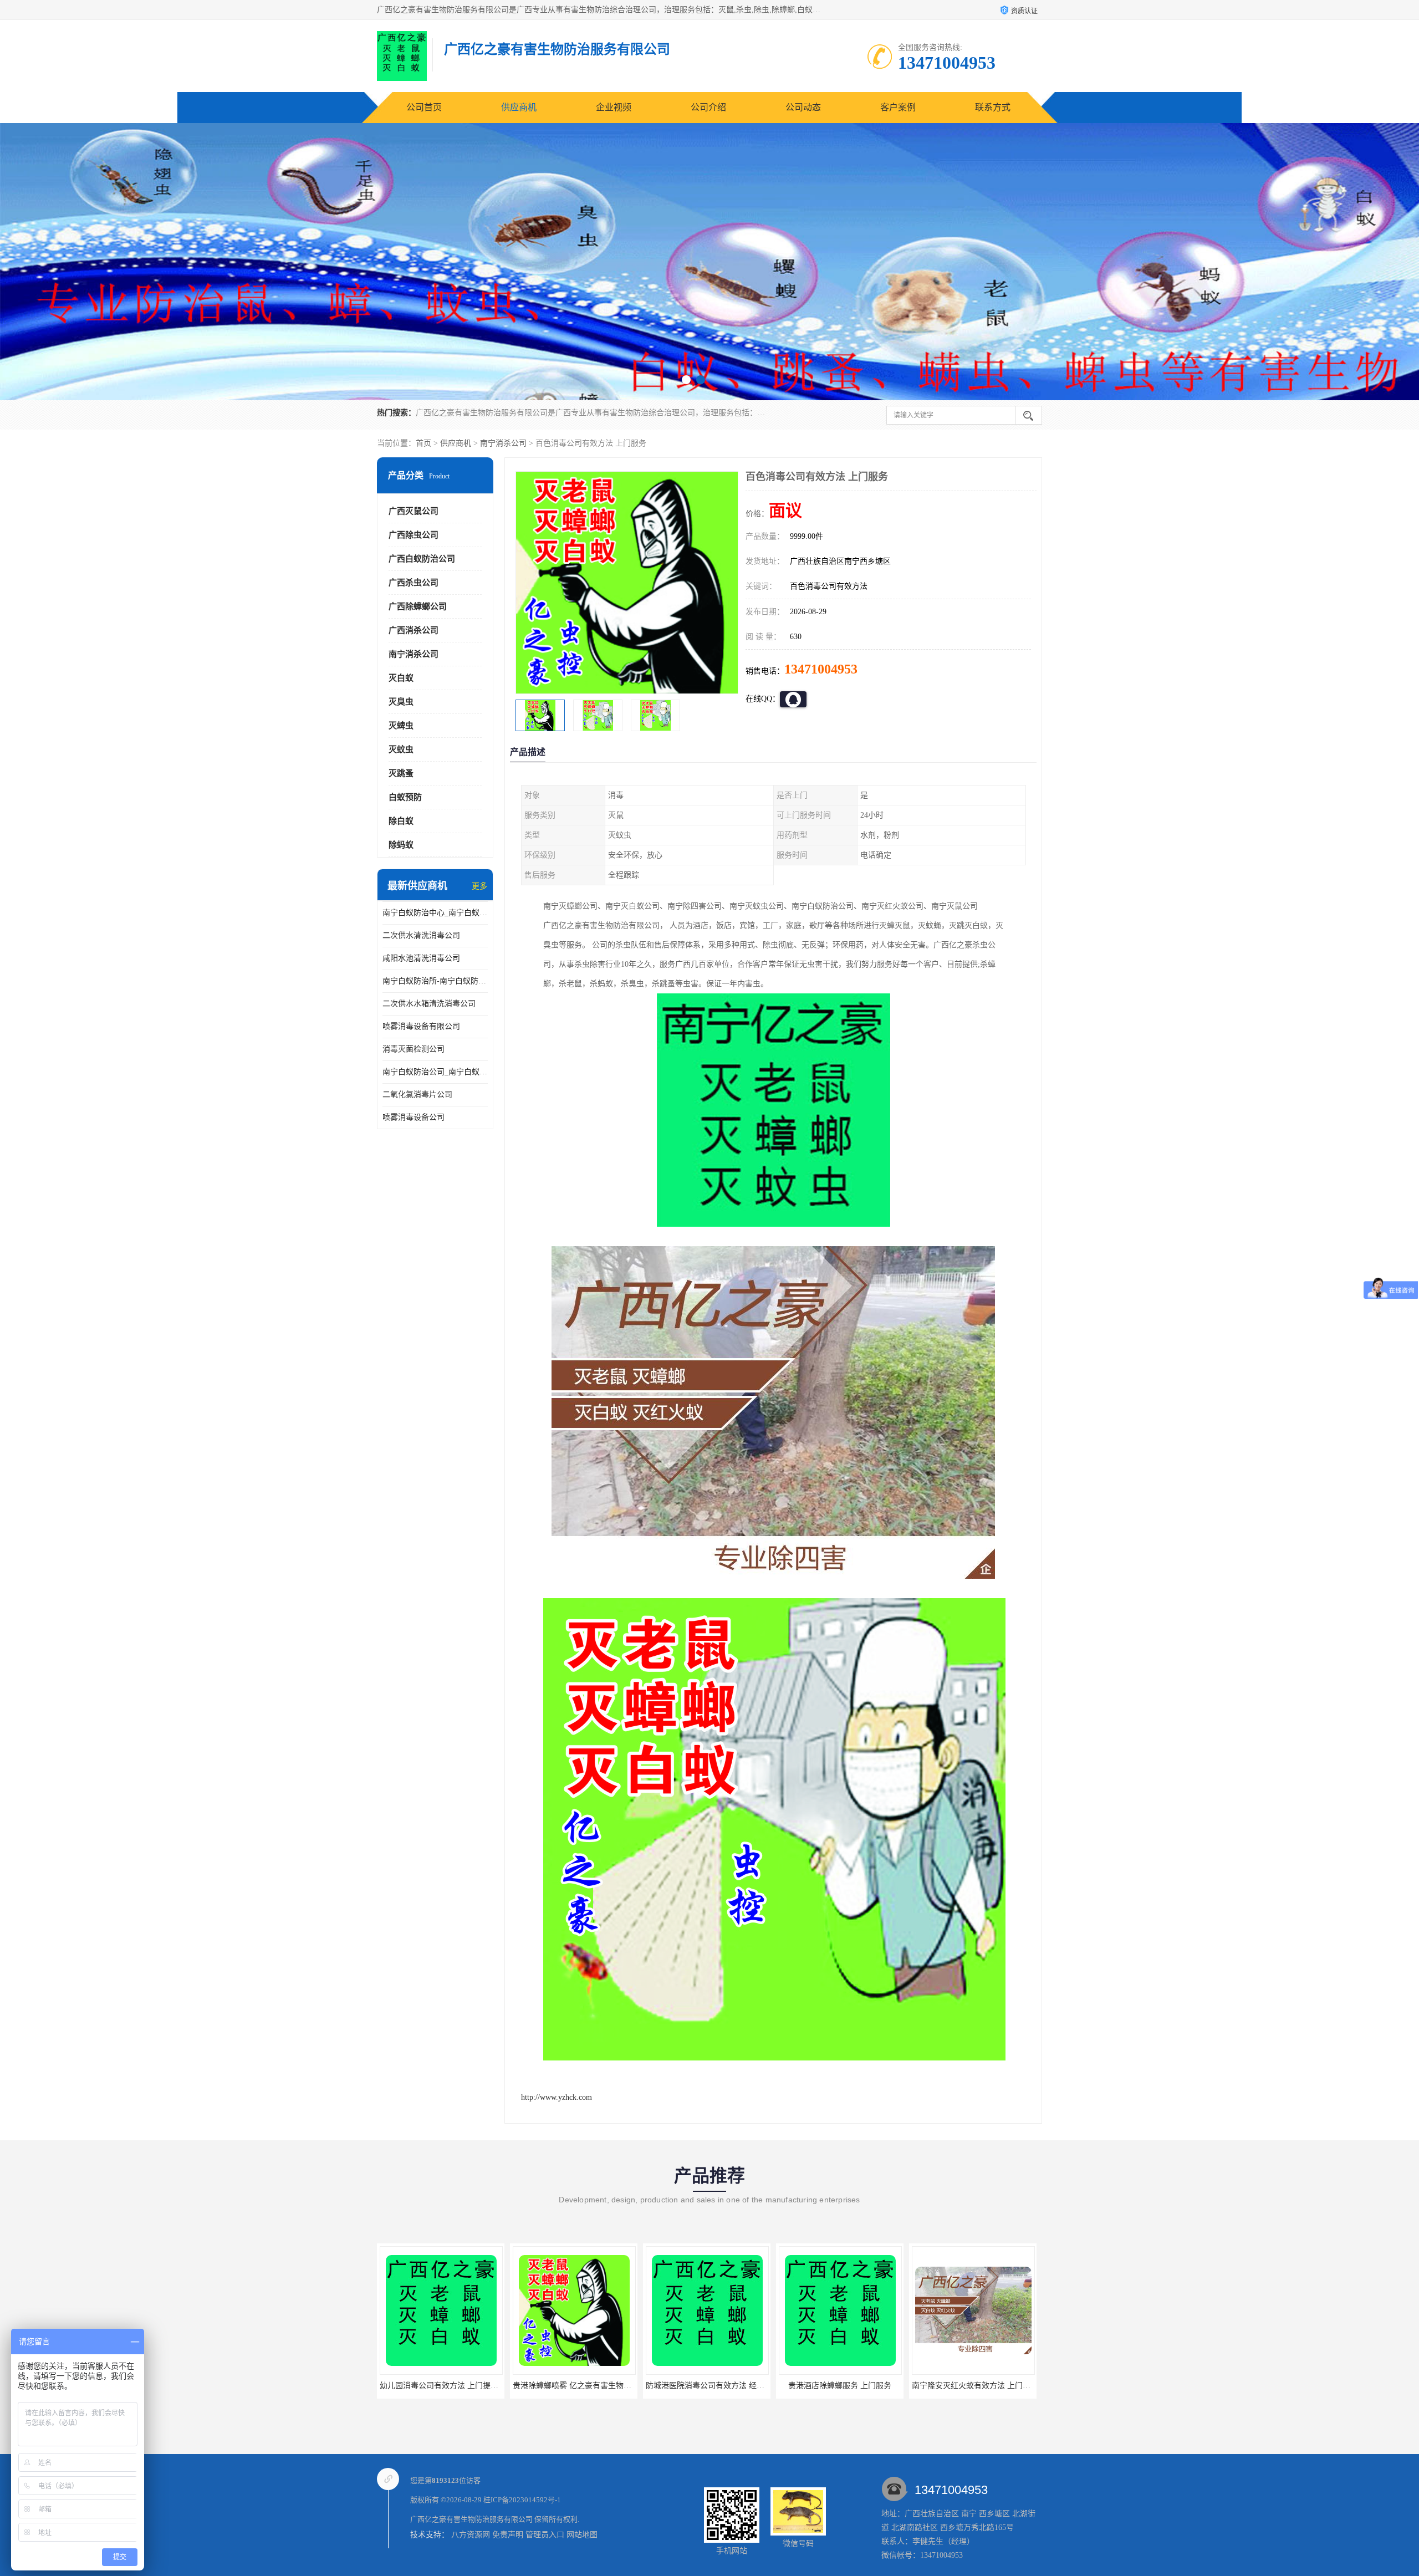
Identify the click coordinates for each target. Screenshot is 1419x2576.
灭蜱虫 (401, 726)
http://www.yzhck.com (557, 2097)
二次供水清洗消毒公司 (421, 935)
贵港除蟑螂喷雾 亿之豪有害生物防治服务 (451, 2386)
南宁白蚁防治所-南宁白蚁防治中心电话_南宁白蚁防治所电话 (435, 981)
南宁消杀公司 (503, 443)
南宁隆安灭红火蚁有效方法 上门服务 (842, 2386)
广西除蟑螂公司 (418, 606)
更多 (479, 886)
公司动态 (803, 107)
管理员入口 (545, 2535)
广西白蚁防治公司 (422, 559)
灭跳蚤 (401, 773)
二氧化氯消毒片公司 (417, 1095)
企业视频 (614, 107)
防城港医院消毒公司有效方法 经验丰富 (580, 2386)
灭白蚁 (401, 678)
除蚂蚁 (401, 845)
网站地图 (582, 2535)
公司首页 (424, 107)
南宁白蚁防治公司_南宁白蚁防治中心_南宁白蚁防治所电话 (435, 1072)
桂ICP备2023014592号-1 (522, 2500)
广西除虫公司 (414, 535)
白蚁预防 (405, 797)
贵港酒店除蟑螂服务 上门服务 (707, 2386)
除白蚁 (401, 821)
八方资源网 (471, 2535)
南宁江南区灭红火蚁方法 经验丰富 (973, 2386)
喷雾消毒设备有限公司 (421, 1026)
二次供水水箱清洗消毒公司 (429, 1004)
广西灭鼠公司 (414, 511)
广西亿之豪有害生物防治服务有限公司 (471, 2519)
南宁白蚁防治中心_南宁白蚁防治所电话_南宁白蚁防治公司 (435, 913)
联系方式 (993, 107)
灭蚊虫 (401, 749)
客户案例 (898, 107)
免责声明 (508, 2535)
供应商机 (519, 107)
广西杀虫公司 (414, 583)
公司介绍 (708, 107)
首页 (423, 443)
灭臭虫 (401, 702)
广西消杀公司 (414, 630)
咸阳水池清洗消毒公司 (421, 958)
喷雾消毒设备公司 (414, 1117)
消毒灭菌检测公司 (414, 1049)
